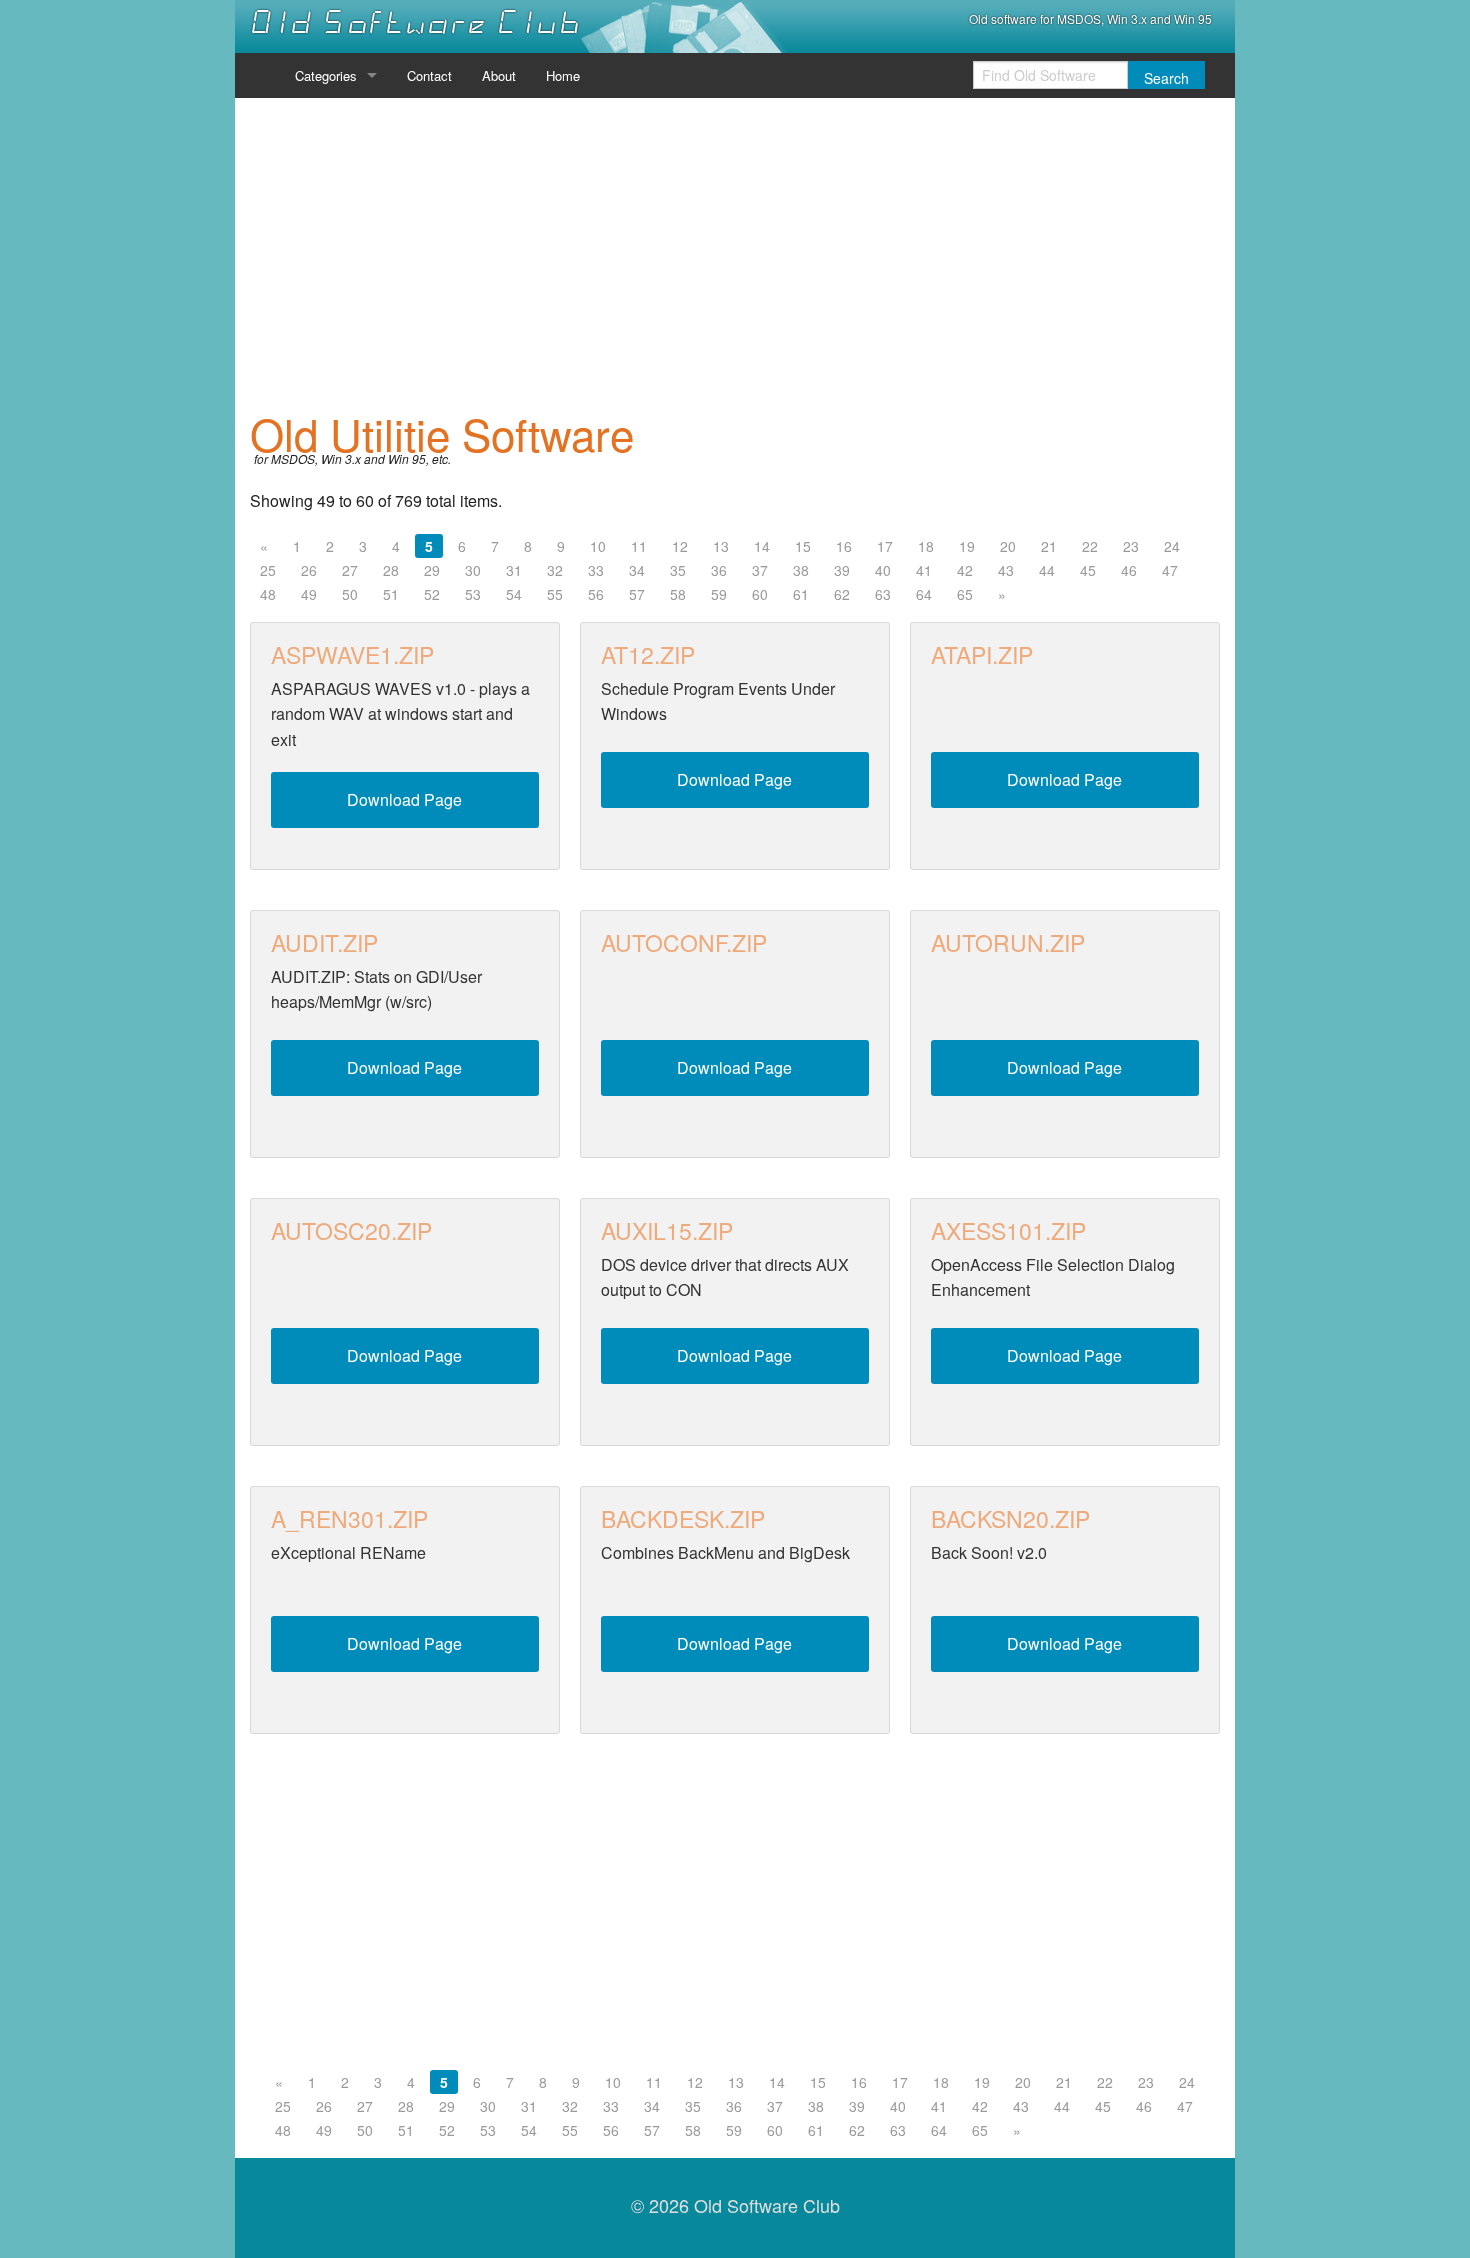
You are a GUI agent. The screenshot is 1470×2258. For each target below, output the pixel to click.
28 (391, 570)
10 (598, 546)
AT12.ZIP (648, 654)
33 (596, 570)
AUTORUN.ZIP (1008, 942)
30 (473, 570)
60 (760, 594)
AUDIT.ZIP (324, 942)
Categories (326, 75)
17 (885, 546)
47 (1170, 570)
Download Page (404, 799)
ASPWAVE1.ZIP (352, 654)
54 (514, 594)
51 (391, 594)
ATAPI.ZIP (982, 654)
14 (762, 546)
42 (965, 570)
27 (350, 570)
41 (924, 570)
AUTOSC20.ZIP (351, 1230)
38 (801, 570)
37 (760, 570)
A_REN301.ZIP (349, 1518)
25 (268, 570)
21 (1049, 546)
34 (637, 570)
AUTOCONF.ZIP (684, 942)
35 (678, 570)
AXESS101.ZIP (1008, 1230)
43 (1006, 570)
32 (555, 570)
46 (1129, 570)
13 (721, 546)
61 (801, 594)
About (499, 75)
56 (596, 594)
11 (639, 546)
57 (637, 594)
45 (1088, 570)
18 (926, 546)
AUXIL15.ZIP (667, 1230)
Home (563, 75)
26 (309, 570)
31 (514, 570)
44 (1047, 570)
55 (555, 594)
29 (432, 570)
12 (680, 546)
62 (842, 594)
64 (924, 594)
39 (842, 570)
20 (1008, 546)
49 (309, 594)
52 (432, 594)
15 (803, 546)
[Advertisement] (735, 254)
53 (473, 594)
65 (965, 594)
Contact (429, 75)
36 (719, 570)
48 (268, 594)
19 (967, 546)
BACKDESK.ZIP (683, 1518)
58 (678, 594)
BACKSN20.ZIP (1010, 1518)
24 (1172, 546)
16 (844, 546)
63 (883, 594)
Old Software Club (415, 23)
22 (1090, 546)
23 (1131, 546)
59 (719, 594)
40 (883, 570)
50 (350, 594)
